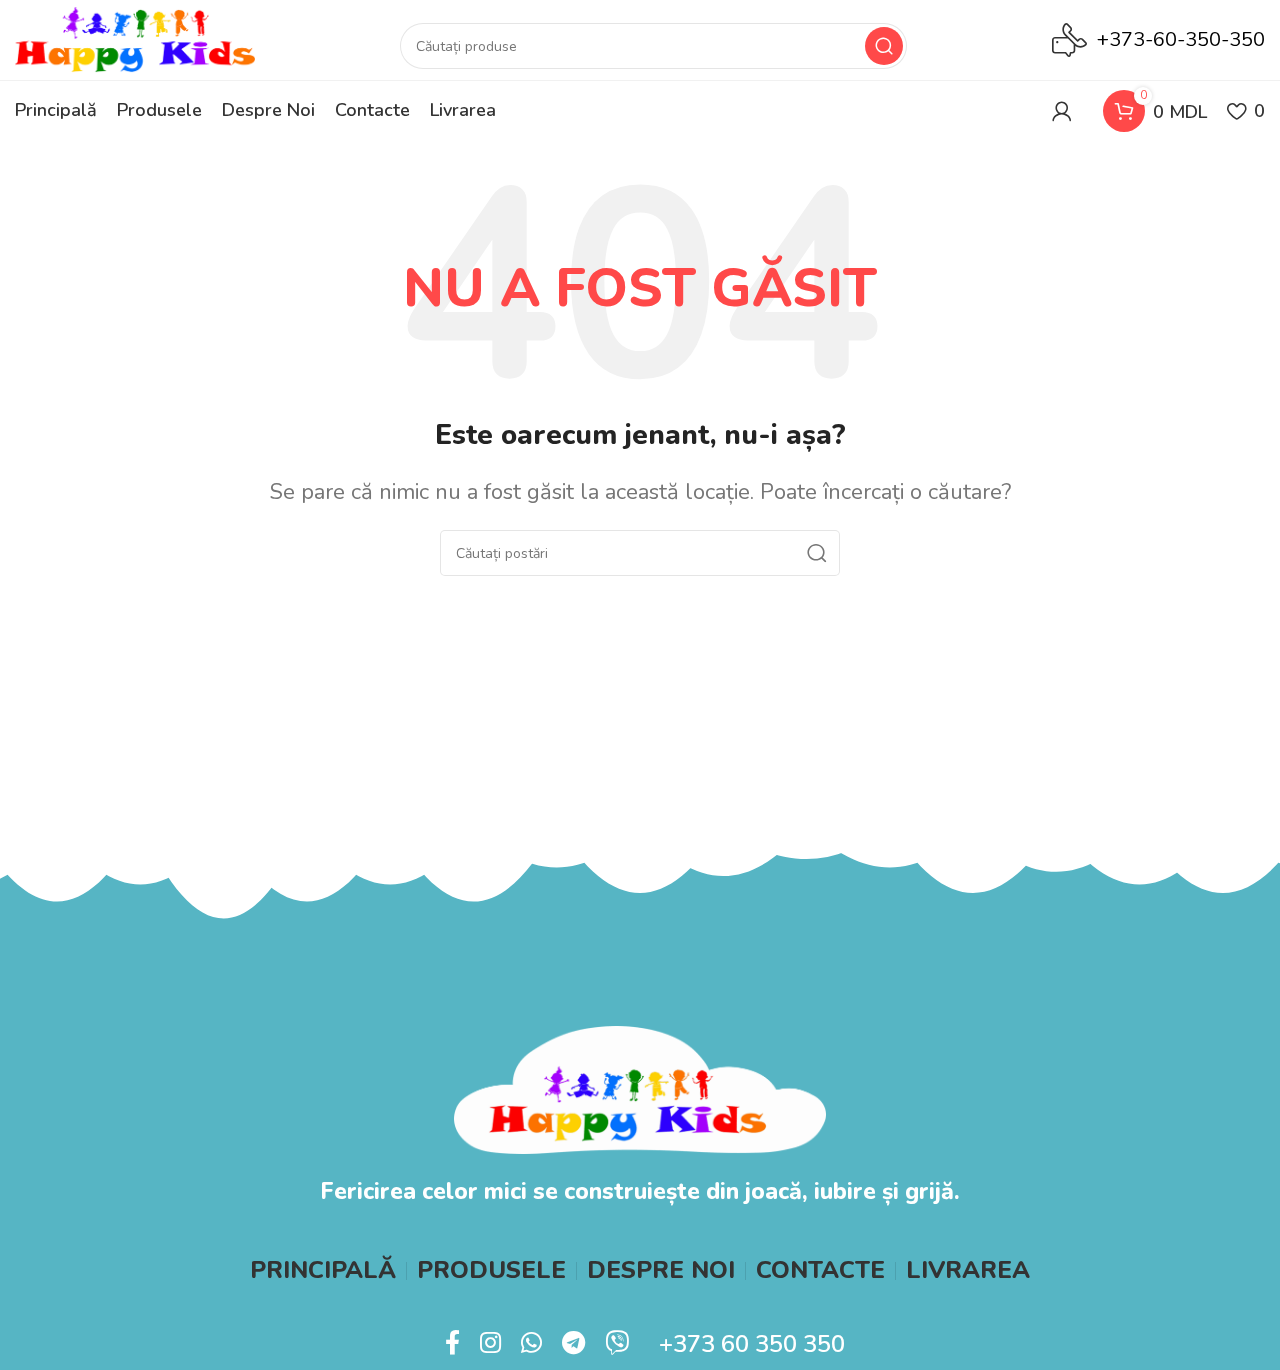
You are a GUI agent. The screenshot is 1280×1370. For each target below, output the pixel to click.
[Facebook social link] (452, 1344)
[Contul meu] (1062, 111)
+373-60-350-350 (1181, 39)
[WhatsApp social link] (531, 1344)
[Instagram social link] (490, 1344)
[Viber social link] (617, 1344)
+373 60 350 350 (752, 1344)
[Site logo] (135, 38)
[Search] (884, 46)
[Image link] (639, 1088)
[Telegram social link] (573, 1344)
